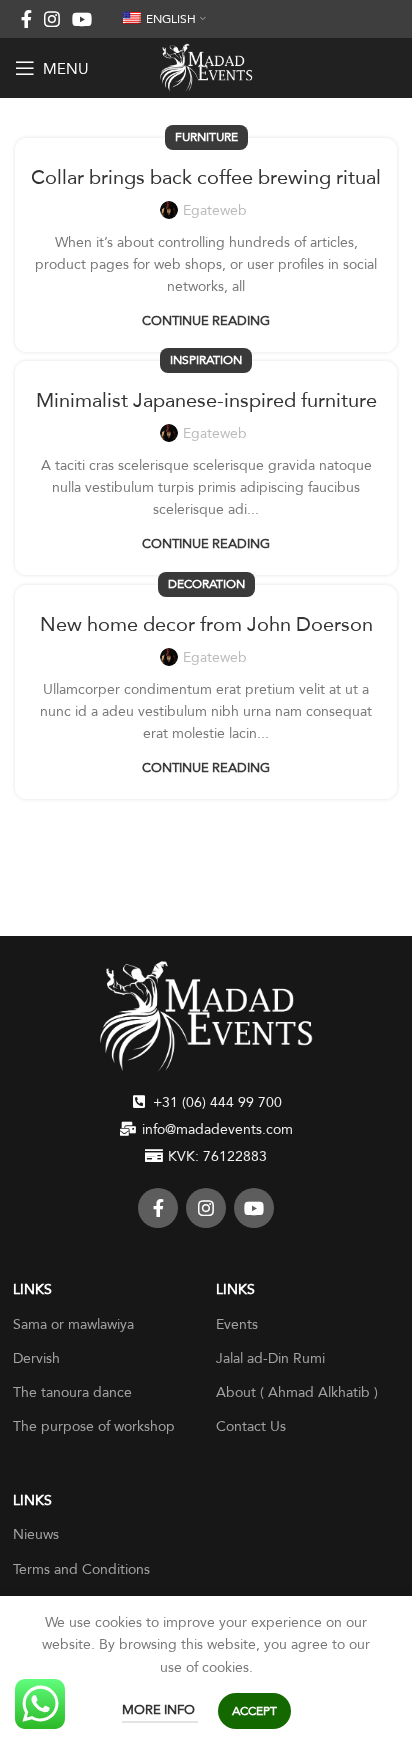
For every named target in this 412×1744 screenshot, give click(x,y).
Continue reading (206, 320)
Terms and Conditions (81, 1569)
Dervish (36, 1358)
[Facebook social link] (26, 19)
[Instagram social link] (52, 19)
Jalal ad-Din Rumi (270, 1358)
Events (237, 1324)
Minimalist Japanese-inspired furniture (206, 400)
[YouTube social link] (82, 19)
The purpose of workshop (94, 1426)
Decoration (206, 584)
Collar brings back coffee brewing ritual (206, 177)
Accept (254, 1711)
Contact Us (251, 1426)
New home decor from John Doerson (206, 624)
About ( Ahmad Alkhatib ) (297, 1392)
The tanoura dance (72, 1392)
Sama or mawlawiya (73, 1324)
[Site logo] (206, 66)
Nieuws (36, 1534)
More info (160, 1709)
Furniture (206, 137)
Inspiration (206, 360)
